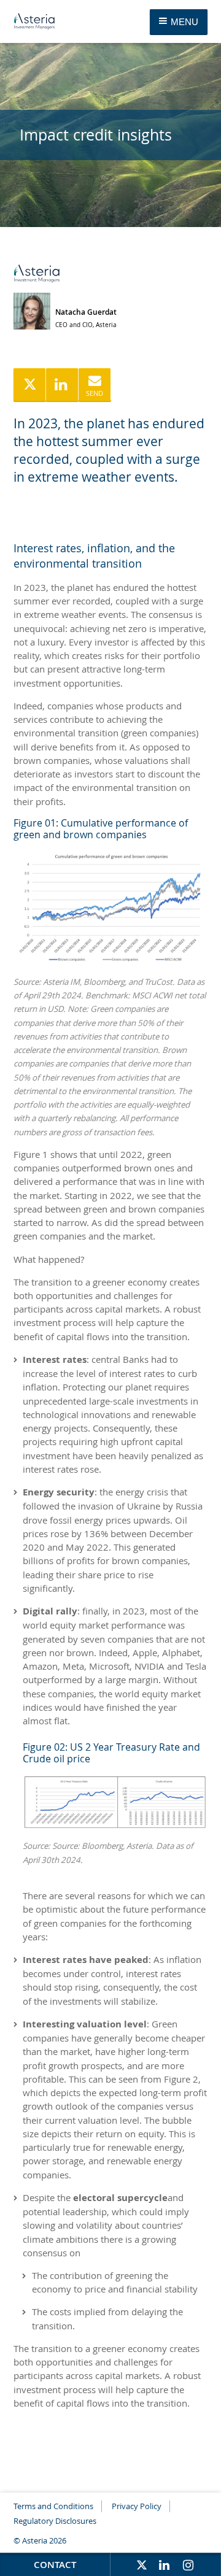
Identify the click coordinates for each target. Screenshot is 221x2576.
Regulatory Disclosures (55, 2521)
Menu (183, 22)
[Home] (34, 22)
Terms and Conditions (53, 2506)
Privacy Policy (137, 2506)
